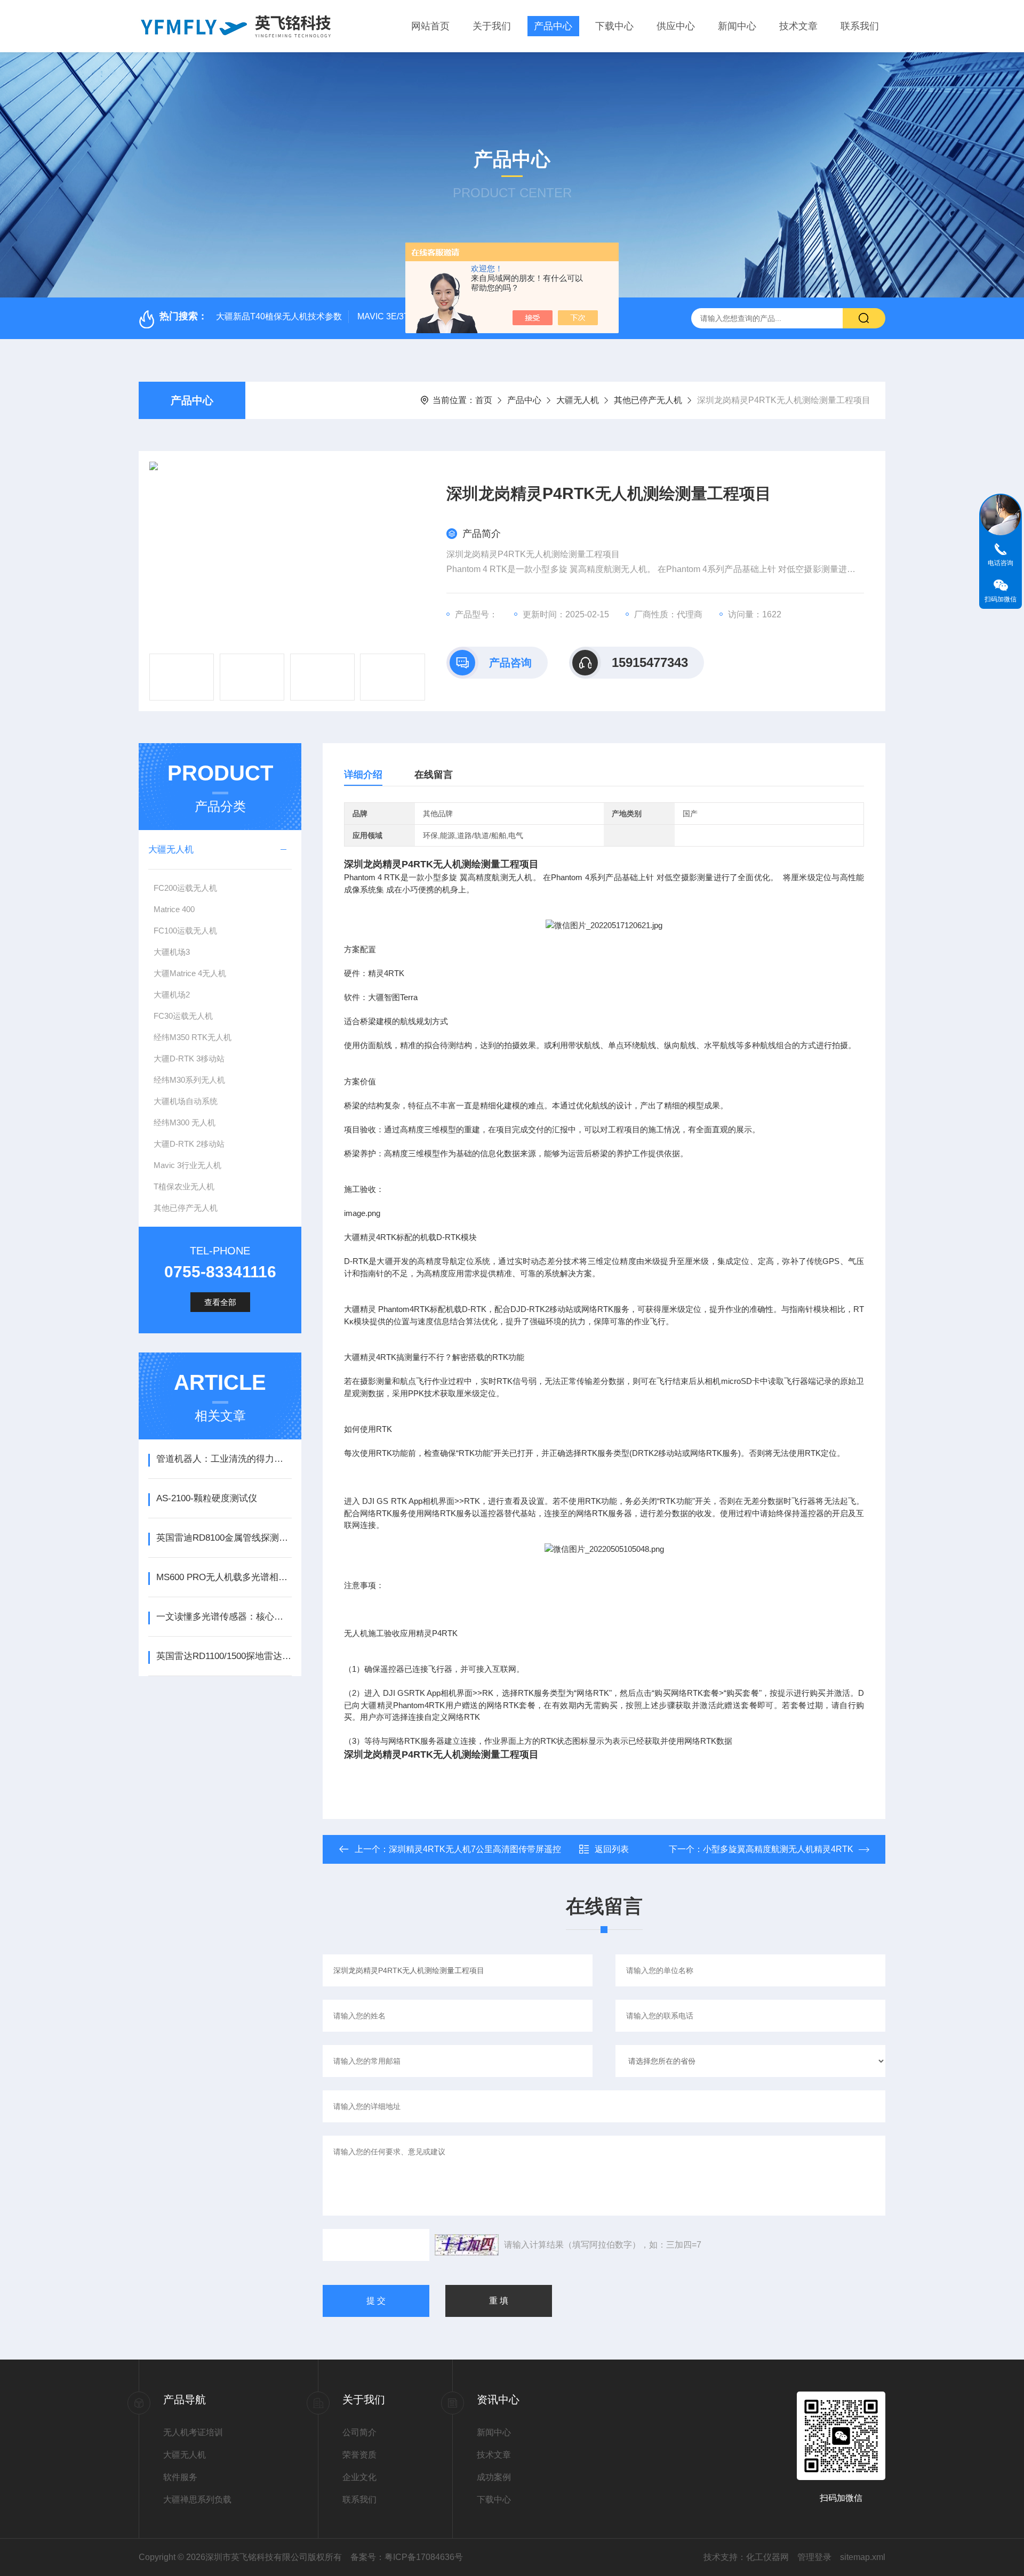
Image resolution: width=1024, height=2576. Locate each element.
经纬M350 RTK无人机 (193, 1037)
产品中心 (553, 26)
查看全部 (220, 1302)
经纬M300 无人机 (185, 1122)
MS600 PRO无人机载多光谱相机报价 (224, 1577)
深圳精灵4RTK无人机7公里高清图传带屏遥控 (475, 1849)
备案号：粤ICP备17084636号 (407, 2557)
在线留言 (434, 775)
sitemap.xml (863, 2557)
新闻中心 (737, 26)
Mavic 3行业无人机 (187, 1165)
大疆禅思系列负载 (197, 2499)
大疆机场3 (172, 952)
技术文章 (798, 26)
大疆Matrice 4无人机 (190, 973)
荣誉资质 (359, 2455)
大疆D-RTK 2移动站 (189, 1144)
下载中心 (614, 26)
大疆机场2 (172, 995)
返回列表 (612, 1849)
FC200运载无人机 (185, 888)
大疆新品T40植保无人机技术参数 (279, 316)
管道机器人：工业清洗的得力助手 (224, 1459)
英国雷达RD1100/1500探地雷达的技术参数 (224, 1656)
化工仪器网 (767, 2557)
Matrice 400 (174, 909)
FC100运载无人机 (185, 931)
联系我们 (860, 26)
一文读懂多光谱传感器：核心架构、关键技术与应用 (224, 1617)
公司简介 (359, 2432)
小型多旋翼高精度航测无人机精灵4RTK (778, 1849)
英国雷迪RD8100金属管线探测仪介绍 (224, 1538)
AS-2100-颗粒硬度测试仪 (207, 1498)
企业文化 (359, 2477)
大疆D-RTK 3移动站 (189, 1058)
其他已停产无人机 (648, 400)
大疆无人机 (578, 400)
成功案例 (494, 2477)
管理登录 (814, 2557)
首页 (484, 400)
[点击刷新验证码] (467, 2245)
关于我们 (492, 26)
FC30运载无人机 (183, 1016)
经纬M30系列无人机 (189, 1080)
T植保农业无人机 (184, 1186)
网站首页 (430, 26)
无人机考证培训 (193, 2432)
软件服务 (180, 2477)
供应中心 (676, 26)
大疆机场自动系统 (186, 1101)
